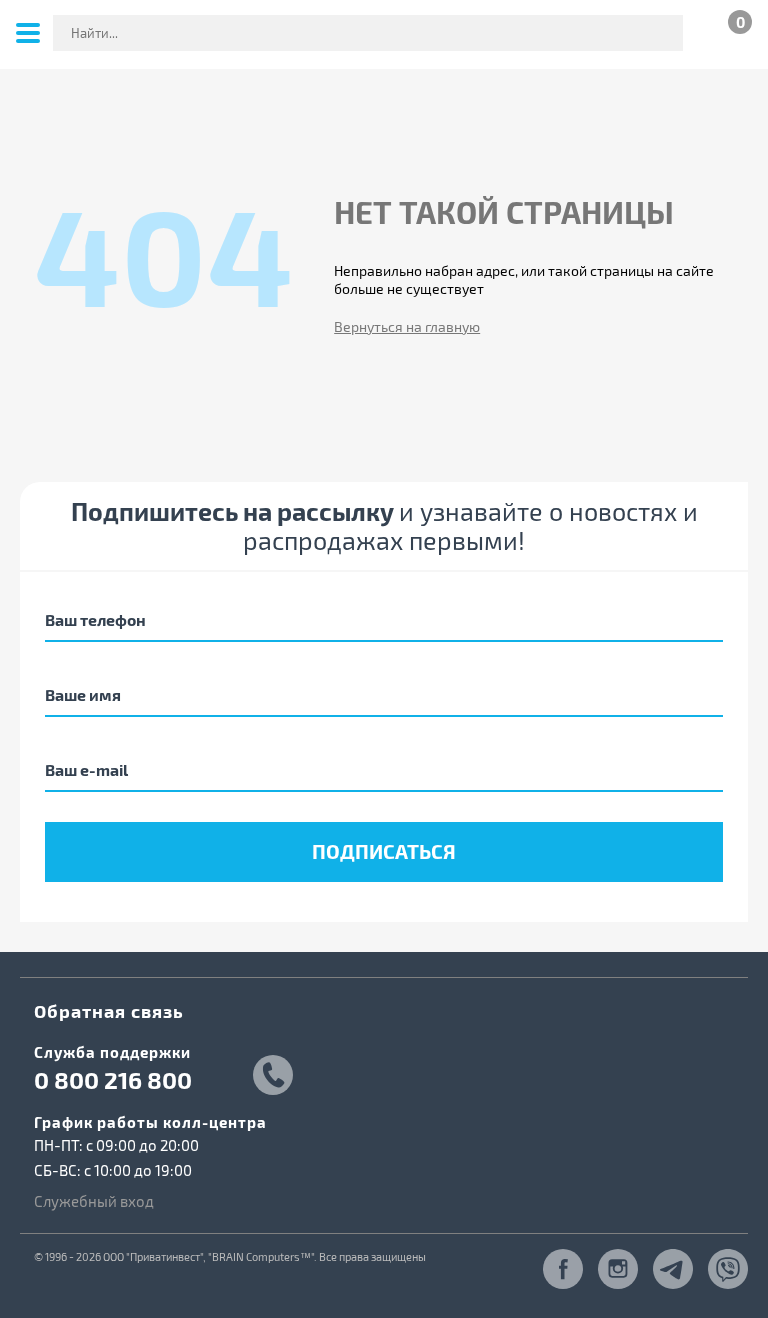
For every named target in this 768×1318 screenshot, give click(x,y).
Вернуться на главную (407, 326)
